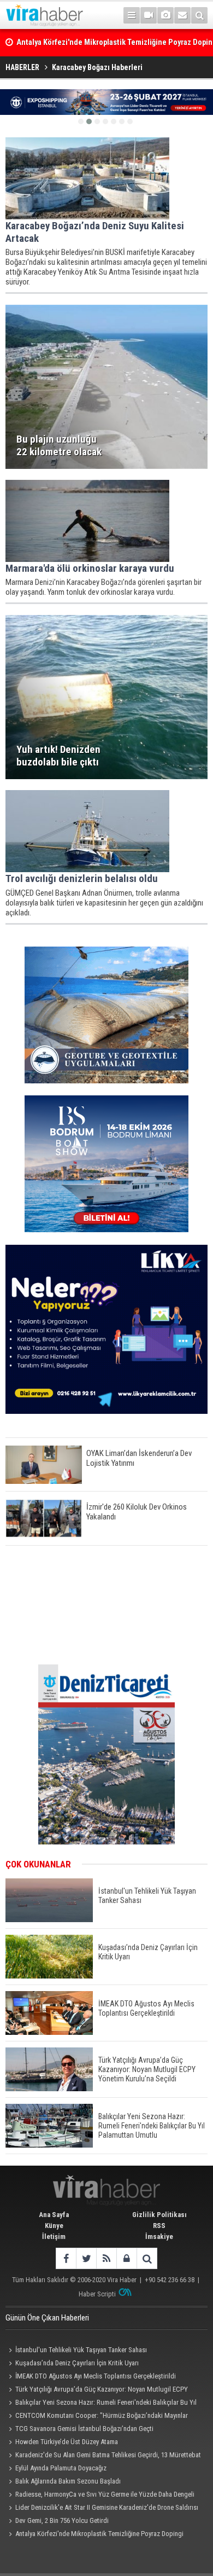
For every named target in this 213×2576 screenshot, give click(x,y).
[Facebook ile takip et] (66, 2258)
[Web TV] (149, 15)
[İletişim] (182, 15)
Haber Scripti (97, 2294)
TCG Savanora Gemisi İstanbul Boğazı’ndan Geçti (84, 2429)
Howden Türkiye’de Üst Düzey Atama (67, 2442)
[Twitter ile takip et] (86, 2258)
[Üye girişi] (126, 2258)
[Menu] (132, 15)
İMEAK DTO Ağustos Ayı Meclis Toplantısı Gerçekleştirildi (96, 2376)
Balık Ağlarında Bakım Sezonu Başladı (68, 2481)
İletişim (54, 2236)
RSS (159, 2226)
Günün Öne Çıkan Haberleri (47, 2318)
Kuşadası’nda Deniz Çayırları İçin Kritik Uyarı (77, 2363)
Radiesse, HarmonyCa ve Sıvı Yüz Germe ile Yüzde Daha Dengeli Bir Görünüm (100, 2496)
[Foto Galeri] (165, 15)
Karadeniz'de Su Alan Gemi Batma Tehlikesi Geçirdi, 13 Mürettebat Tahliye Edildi (103, 2456)
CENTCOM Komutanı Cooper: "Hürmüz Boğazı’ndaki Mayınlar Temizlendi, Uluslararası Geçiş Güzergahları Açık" (97, 2417)
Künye (54, 2226)
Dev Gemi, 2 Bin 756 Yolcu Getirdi (62, 2520)
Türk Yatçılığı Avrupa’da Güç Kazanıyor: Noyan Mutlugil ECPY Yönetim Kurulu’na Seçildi (97, 2391)
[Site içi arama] (199, 15)
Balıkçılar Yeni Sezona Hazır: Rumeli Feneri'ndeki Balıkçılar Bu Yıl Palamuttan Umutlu (101, 2404)
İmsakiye (159, 2236)
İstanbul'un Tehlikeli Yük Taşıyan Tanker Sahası (81, 2350)
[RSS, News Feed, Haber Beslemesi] (106, 2258)
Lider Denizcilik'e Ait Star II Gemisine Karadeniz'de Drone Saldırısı (107, 2507)
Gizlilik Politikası (159, 2215)
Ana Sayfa (54, 2215)
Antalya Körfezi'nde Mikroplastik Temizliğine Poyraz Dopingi (99, 2534)
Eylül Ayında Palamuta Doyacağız (61, 2468)
